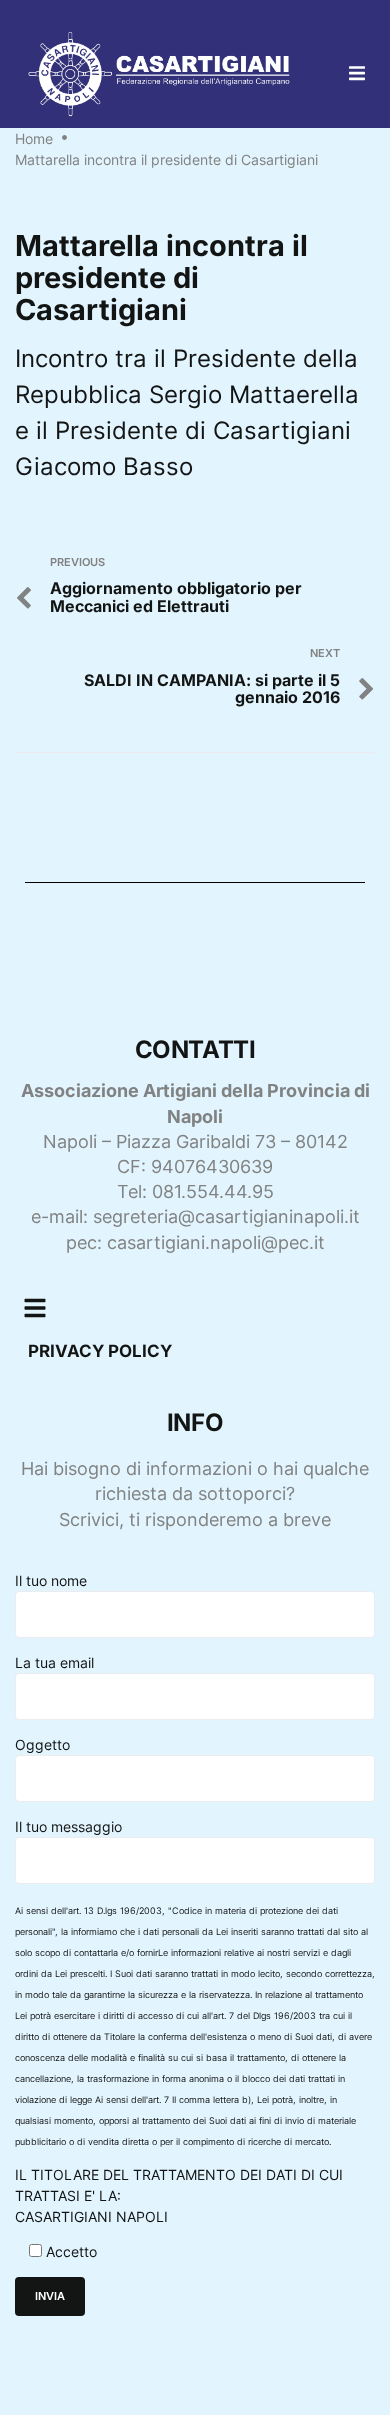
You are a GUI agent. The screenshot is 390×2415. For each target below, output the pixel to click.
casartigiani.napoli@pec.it (216, 1242)
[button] (357, 73)
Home (34, 138)
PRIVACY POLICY (100, 1351)
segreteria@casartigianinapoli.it (226, 1216)
